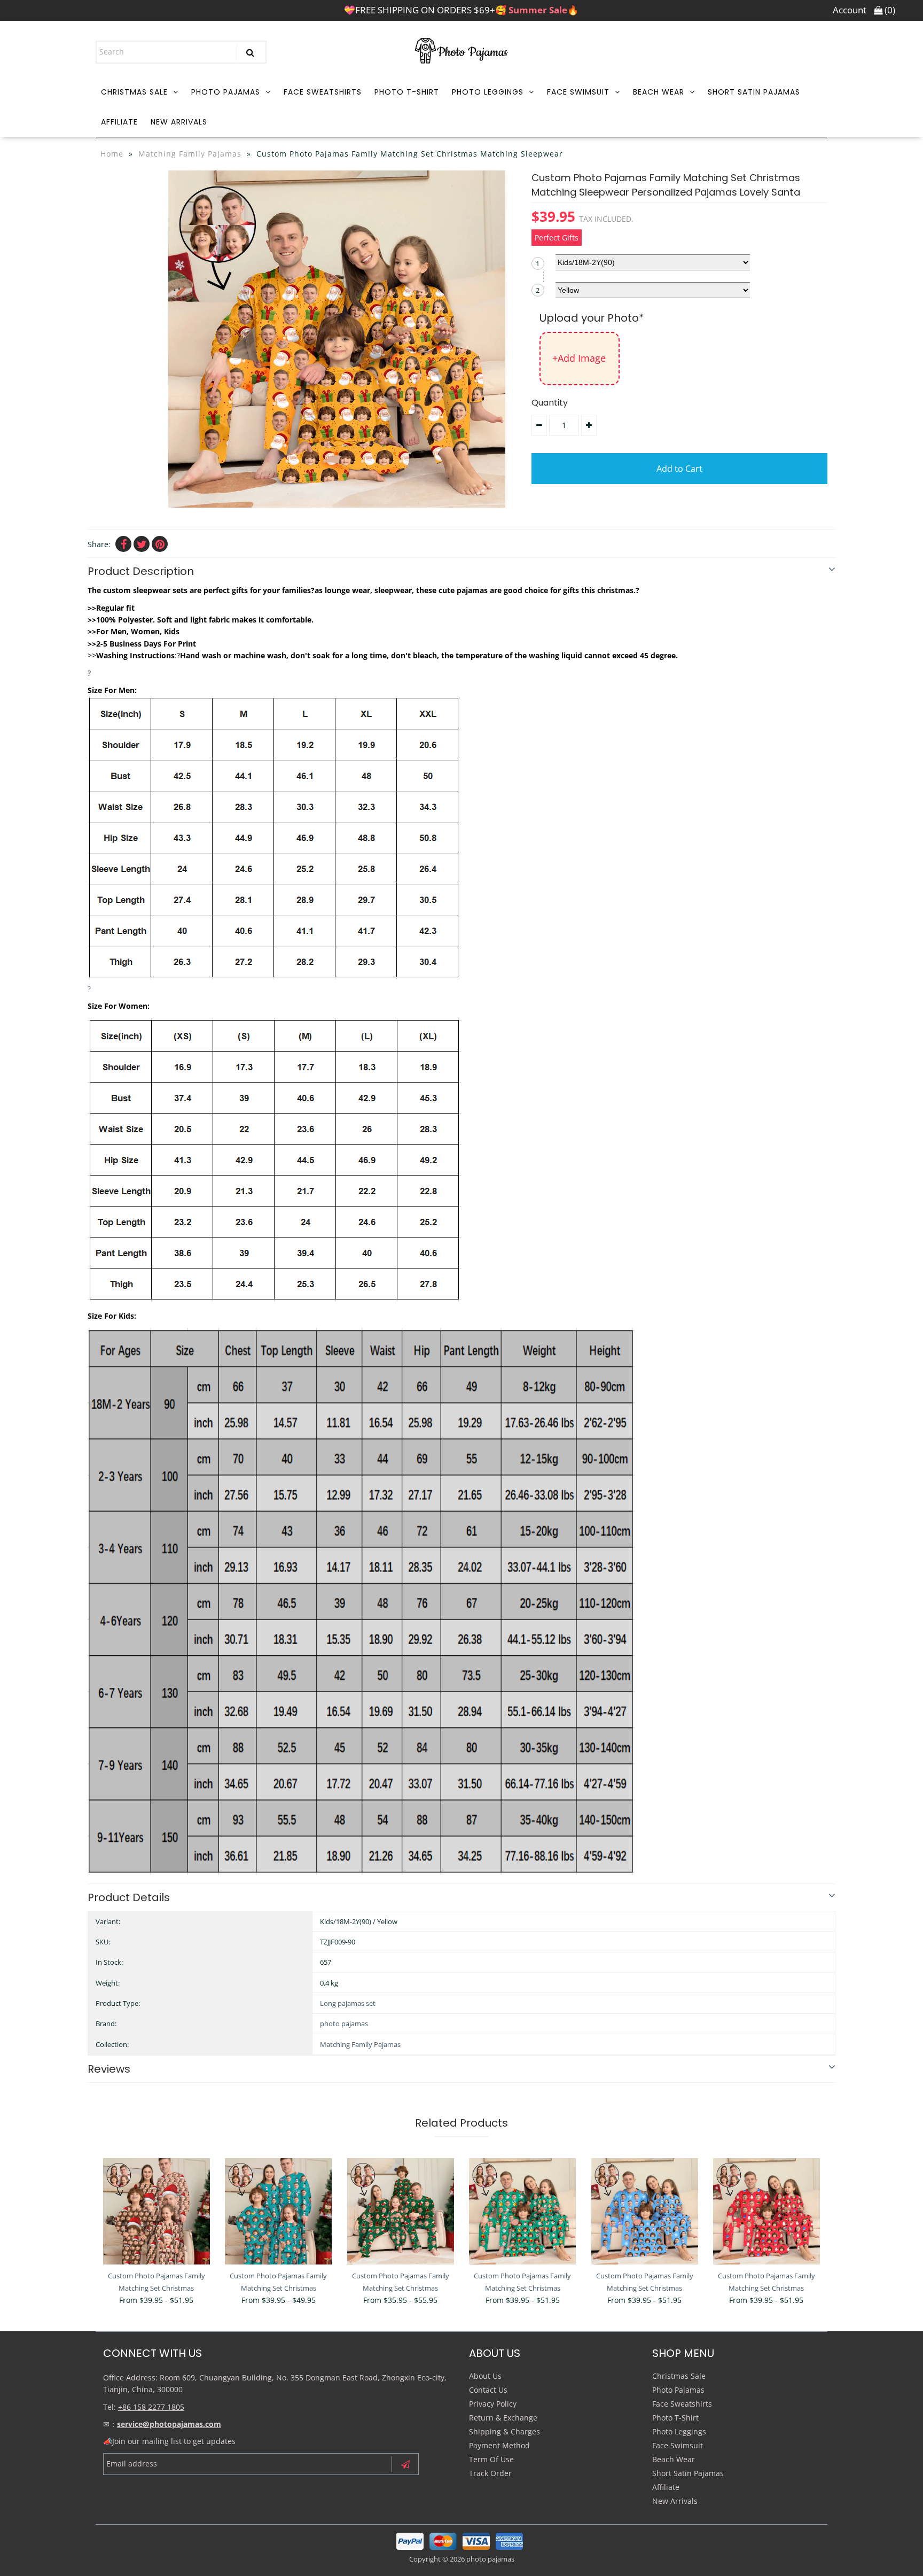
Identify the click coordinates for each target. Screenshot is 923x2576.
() (889, 10)
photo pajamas (344, 2024)
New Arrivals (179, 122)
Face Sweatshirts (323, 92)
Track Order (490, 2473)
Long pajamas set (348, 2003)
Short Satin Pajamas (754, 92)
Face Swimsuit (578, 92)
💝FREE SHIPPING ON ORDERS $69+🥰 (461, 10)
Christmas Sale (134, 92)
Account (850, 10)
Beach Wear (659, 92)
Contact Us (488, 2390)
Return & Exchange (503, 2418)
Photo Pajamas (226, 92)
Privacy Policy (493, 2404)
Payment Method (499, 2445)
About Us (485, 2376)
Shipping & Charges (504, 2431)
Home (112, 154)
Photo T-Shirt (407, 92)
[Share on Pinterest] (160, 544)
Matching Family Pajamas (190, 154)
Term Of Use (491, 2459)
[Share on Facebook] (123, 544)
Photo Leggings (488, 92)
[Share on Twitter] (142, 544)
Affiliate (119, 122)
